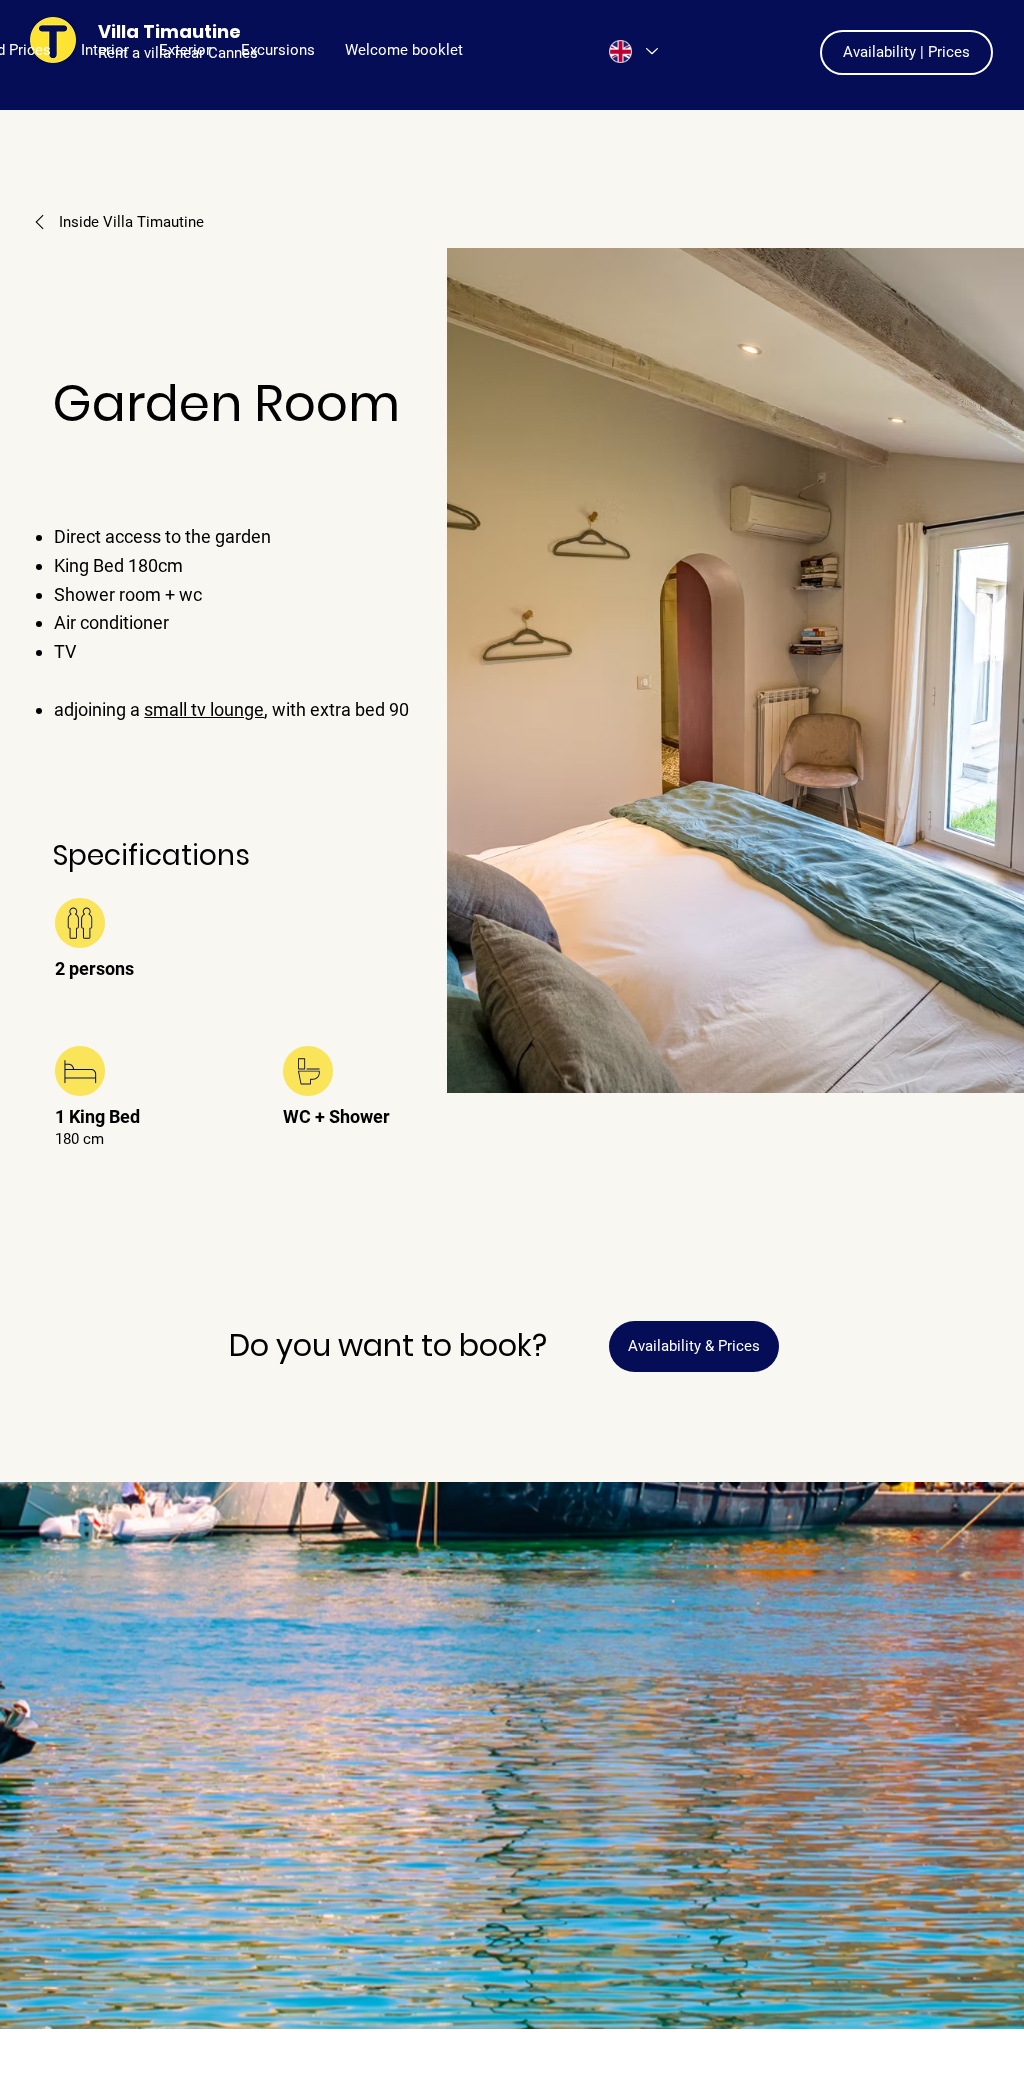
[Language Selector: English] (632, 51)
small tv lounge (204, 709)
